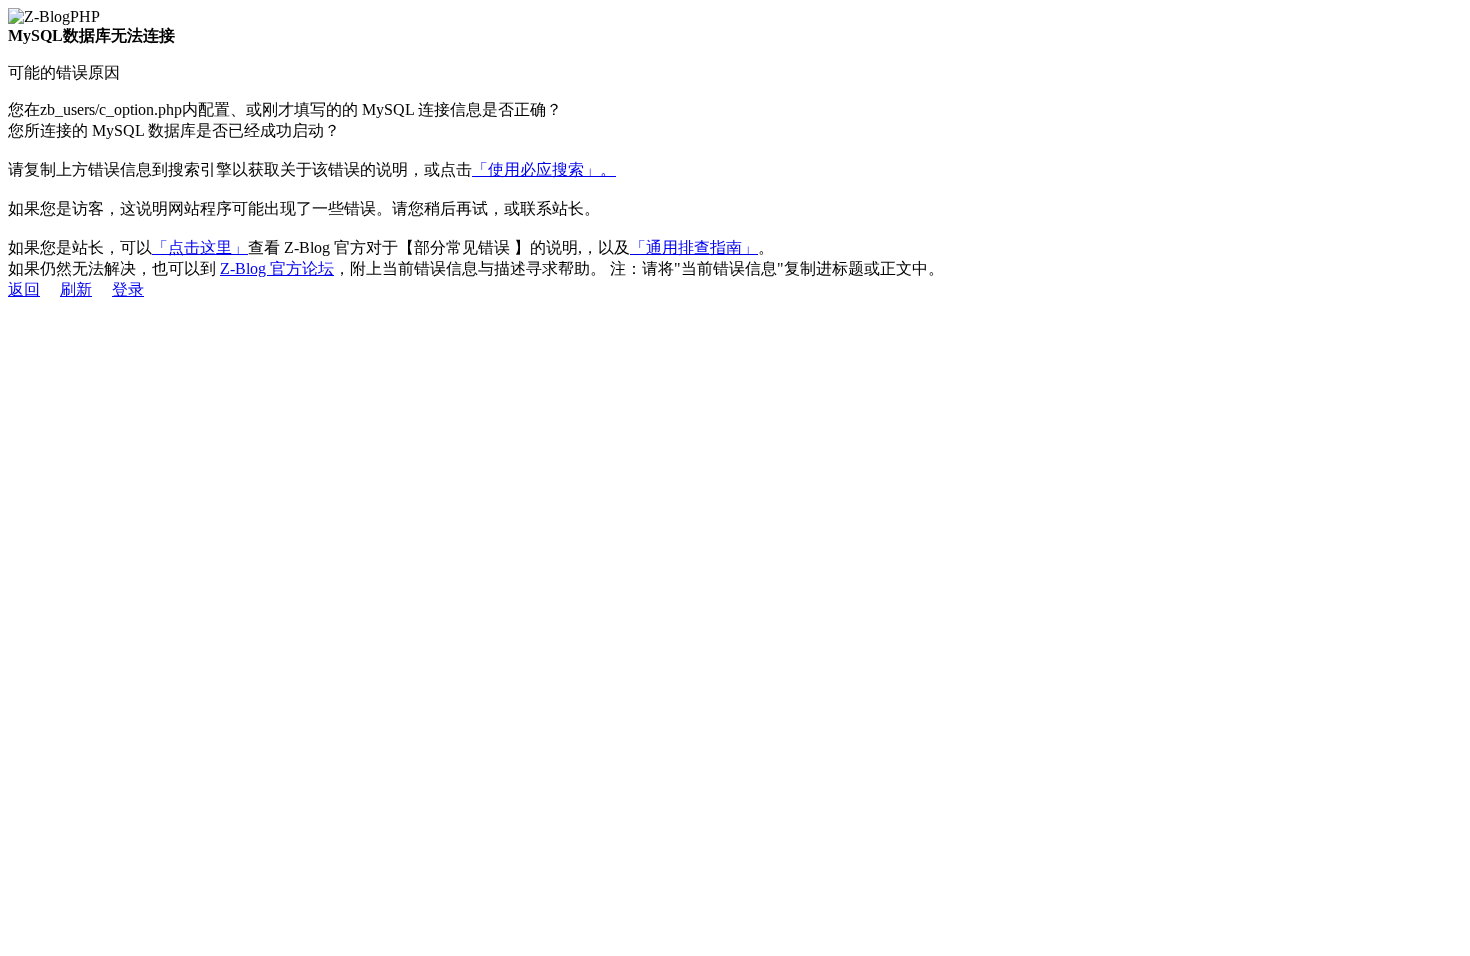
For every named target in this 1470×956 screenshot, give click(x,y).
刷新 (76, 289)
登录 (128, 289)
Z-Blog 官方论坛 (277, 268)
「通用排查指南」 (694, 247)
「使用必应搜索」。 (544, 169)
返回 (24, 289)
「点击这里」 (200, 247)
